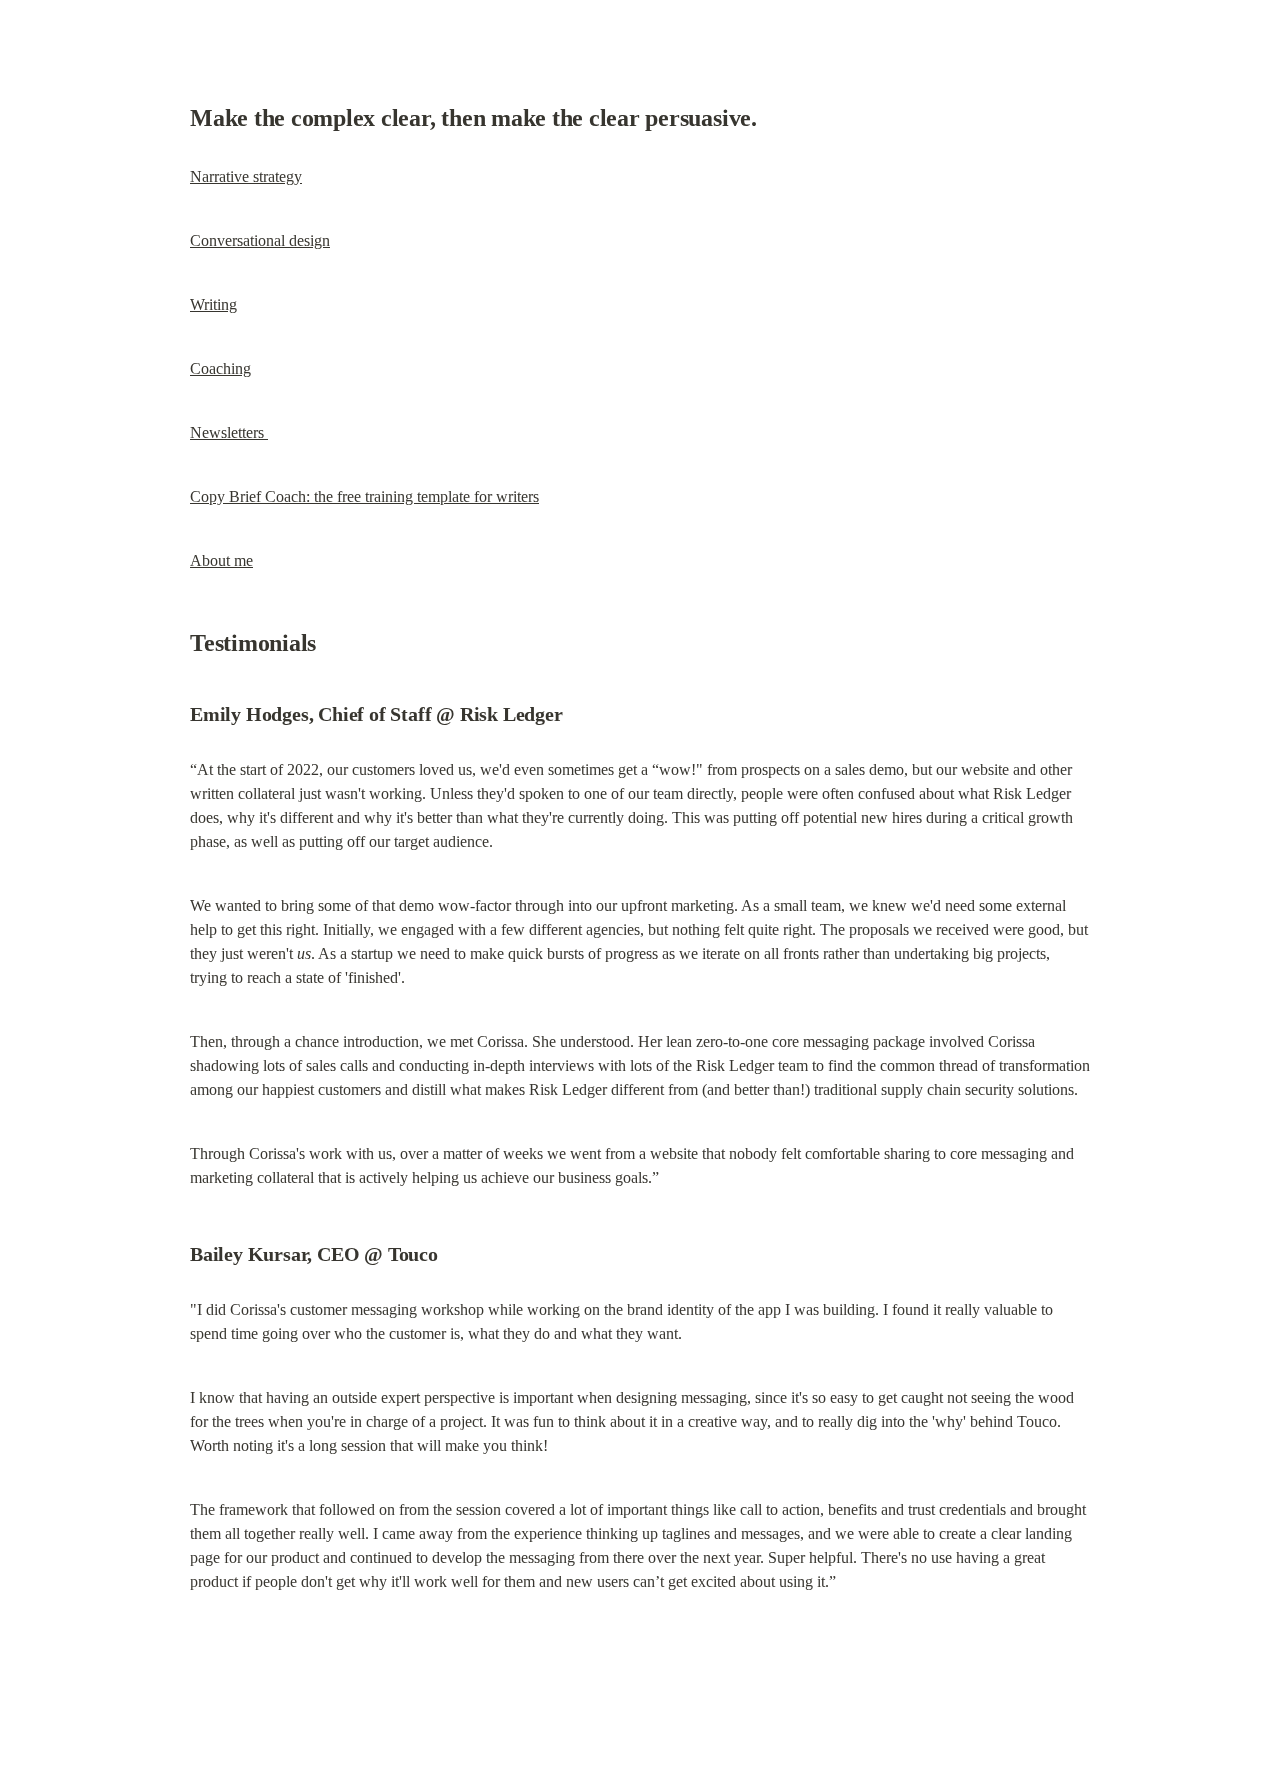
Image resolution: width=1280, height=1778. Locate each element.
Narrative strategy (246, 176)
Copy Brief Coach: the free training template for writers (364, 496)
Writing (213, 304)
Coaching (220, 368)
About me (221, 560)
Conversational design (260, 240)
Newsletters (229, 432)
